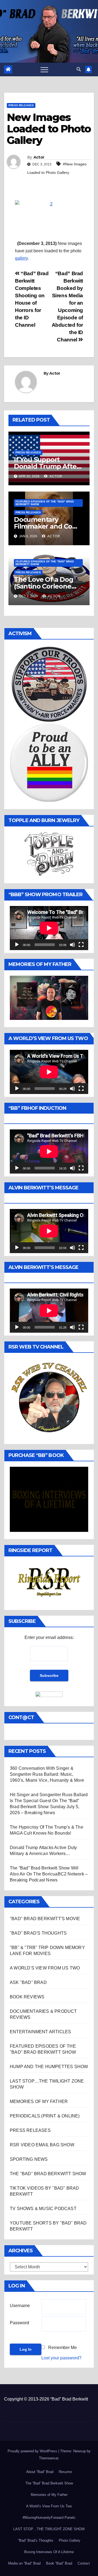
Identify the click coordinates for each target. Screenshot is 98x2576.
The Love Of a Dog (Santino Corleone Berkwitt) (44, 586)
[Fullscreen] (81, 945)
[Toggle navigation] (44, 69)
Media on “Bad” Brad (24, 2563)
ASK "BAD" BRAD (28, 1982)
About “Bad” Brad (40, 2472)
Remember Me (62, 2348)
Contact (84, 2563)
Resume (65, 2472)
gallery (21, 258)
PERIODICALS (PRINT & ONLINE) (45, 2116)
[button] (79, 69)
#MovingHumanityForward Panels (49, 2518)
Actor (39, 157)
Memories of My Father (49, 2495)
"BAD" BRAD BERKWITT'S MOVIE (45, 1919)
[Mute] (72, 945)
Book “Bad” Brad (59, 2563)
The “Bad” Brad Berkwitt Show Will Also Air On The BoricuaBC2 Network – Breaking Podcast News (49, 1874)
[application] (49, 928)
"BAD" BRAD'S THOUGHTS (38, 1933)
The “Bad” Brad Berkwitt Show (49, 2483)
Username (20, 2306)
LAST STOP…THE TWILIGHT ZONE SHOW (49, 2529)
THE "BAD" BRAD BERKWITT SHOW (48, 2174)
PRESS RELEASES (21, 105)
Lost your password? (61, 2358)
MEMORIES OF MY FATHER (39, 2101)
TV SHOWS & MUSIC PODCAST (43, 2209)
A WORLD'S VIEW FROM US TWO (45, 1968)
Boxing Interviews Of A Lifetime (49, 2552)
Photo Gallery (70, 2540)
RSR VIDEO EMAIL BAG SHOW (42, 2145)
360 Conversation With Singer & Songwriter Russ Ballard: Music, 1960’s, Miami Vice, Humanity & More (47, 1774)
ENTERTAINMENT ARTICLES (40, 2032)
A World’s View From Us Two (49, 2506)
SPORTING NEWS (29, 2159)
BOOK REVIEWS (27, 1997)
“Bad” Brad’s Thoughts (36, 2540)
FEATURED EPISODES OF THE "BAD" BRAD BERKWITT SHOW (45, 503)
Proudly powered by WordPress (33, 2451)
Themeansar (49, 2458)
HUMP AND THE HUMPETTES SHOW (49, 2067)
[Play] (17, 945)
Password (19, 2323)
